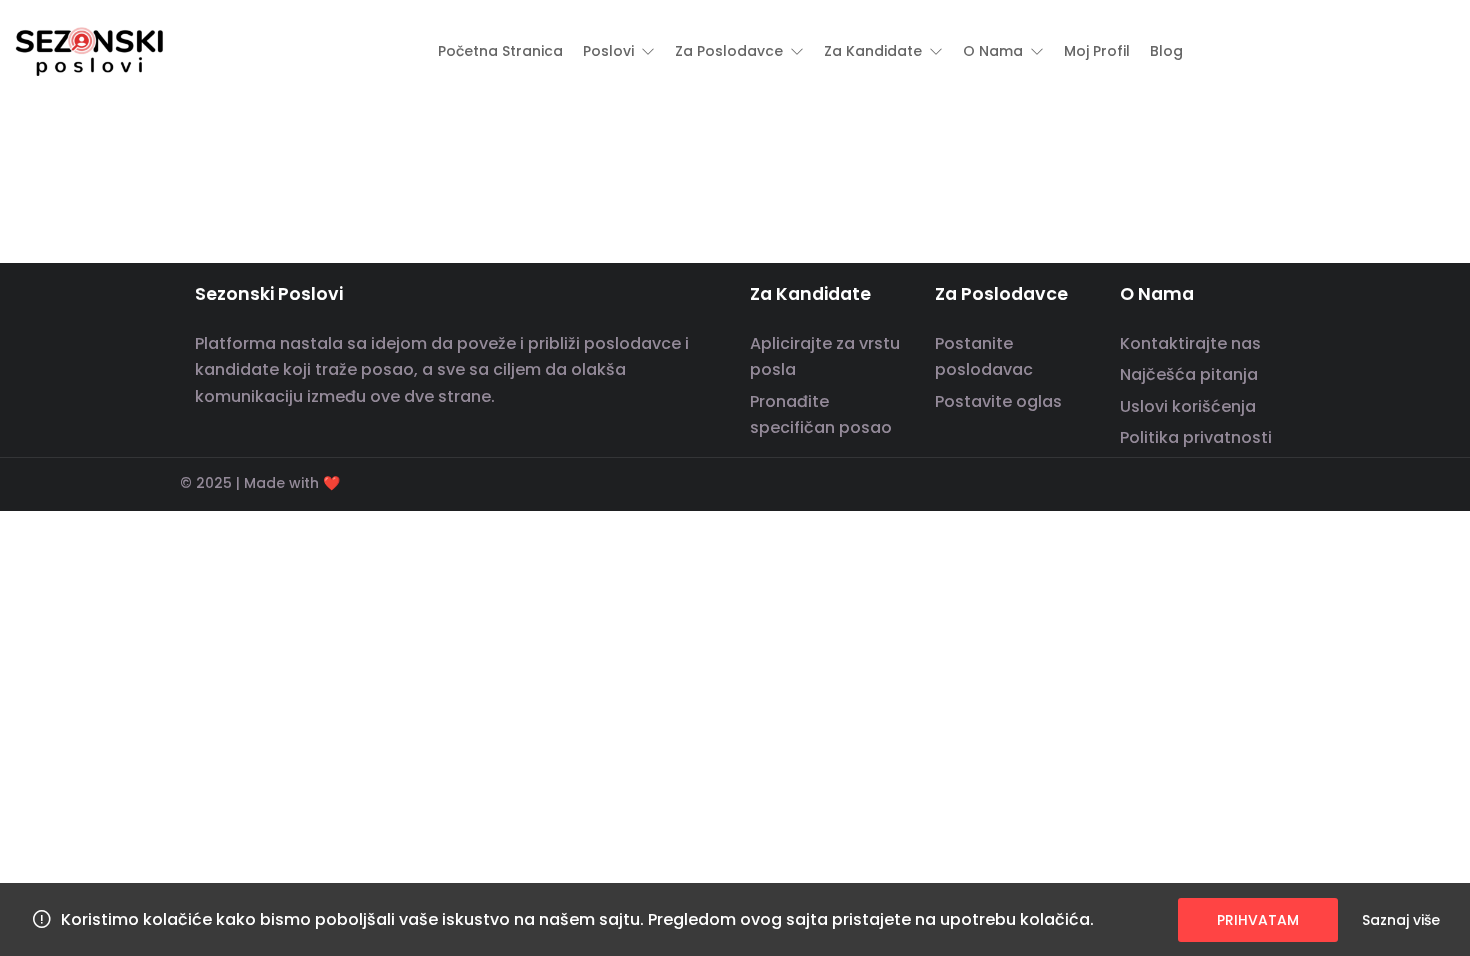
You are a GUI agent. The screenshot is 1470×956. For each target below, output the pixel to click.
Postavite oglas (998, 401)
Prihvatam (1258, 920)
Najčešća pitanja (1189, 374)
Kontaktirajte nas (1190, 343)
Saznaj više (1401, 920)
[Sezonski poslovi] (90, 50)
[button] (619, 51)
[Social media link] (1272, 480)
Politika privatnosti (1196, 437)
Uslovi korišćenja (1188, 406)
